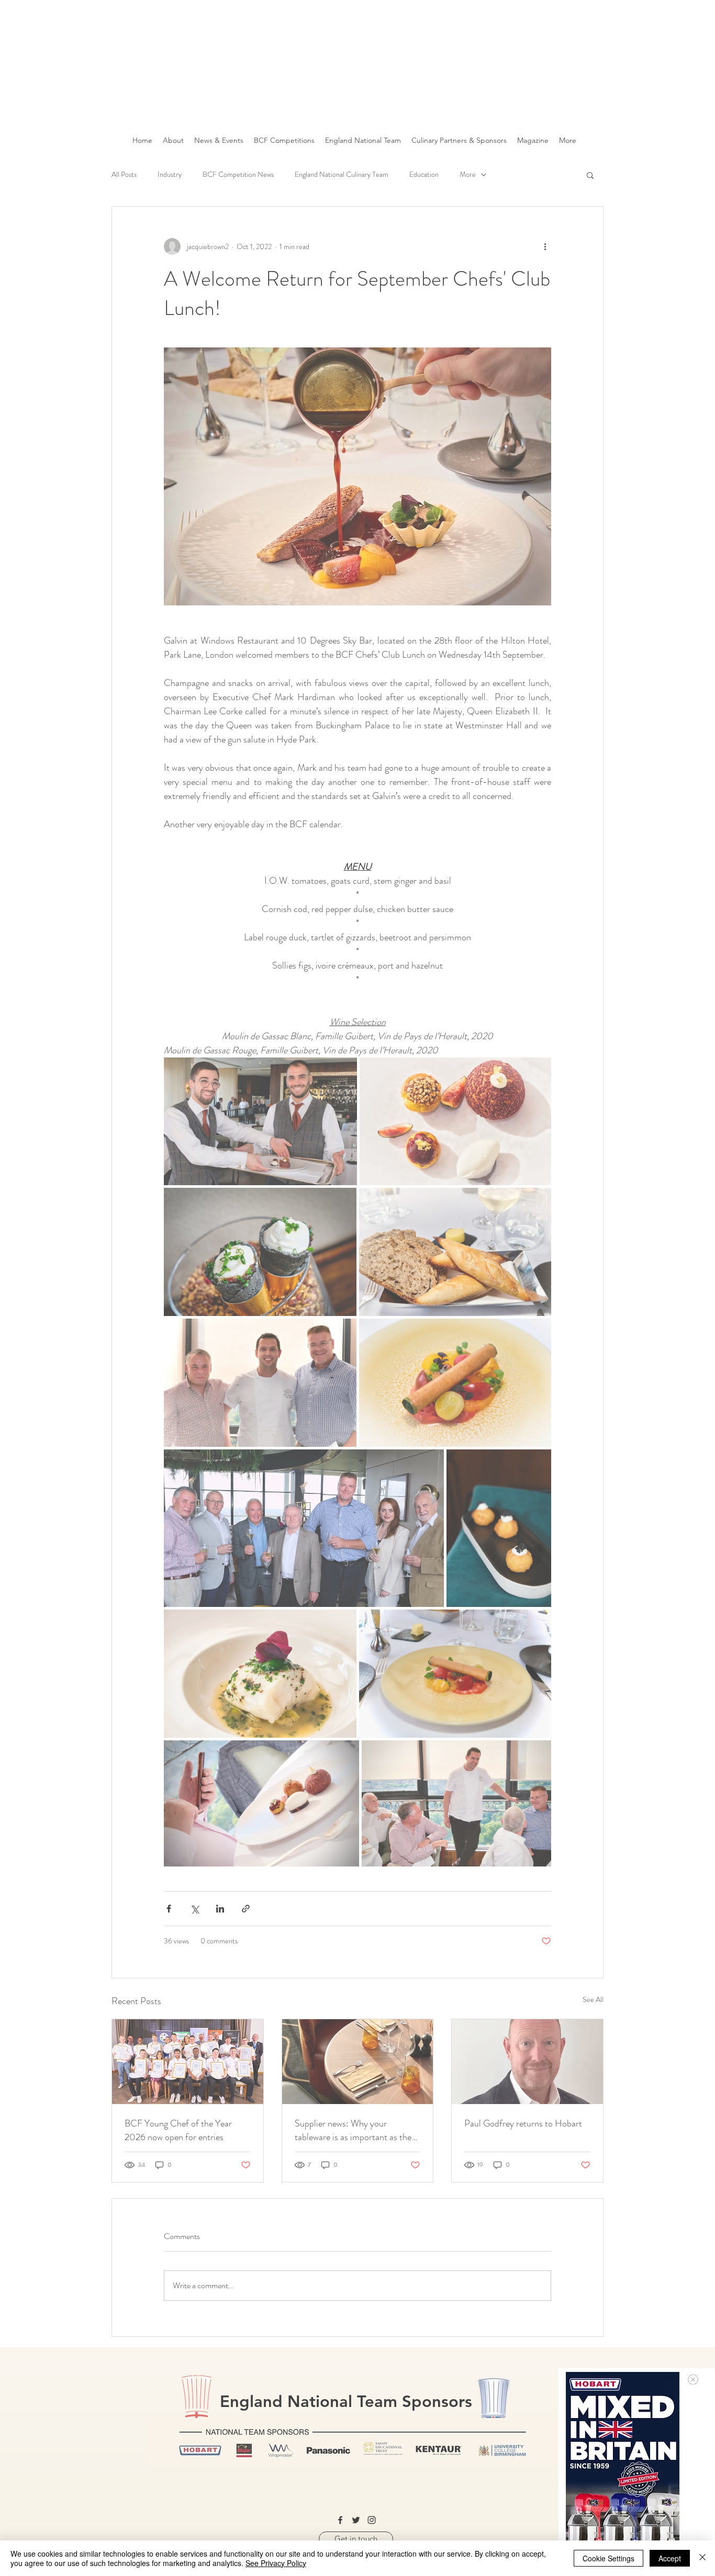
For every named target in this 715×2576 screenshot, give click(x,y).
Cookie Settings (608, 2558)
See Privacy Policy (276, 2563)
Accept (670, 2558)
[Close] (702, 2558)
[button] (693, 2380)
